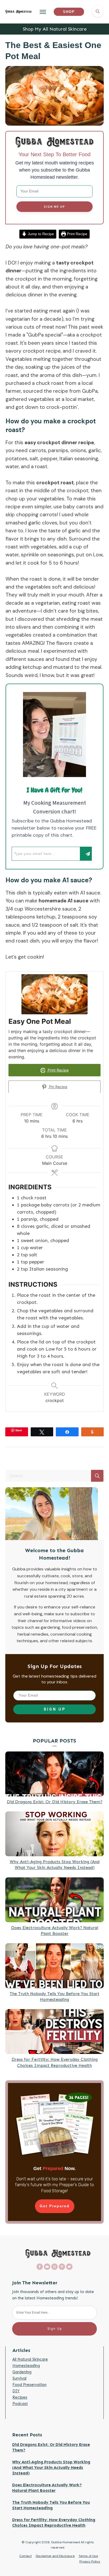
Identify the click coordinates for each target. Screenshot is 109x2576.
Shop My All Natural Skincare (55, 29)
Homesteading (26, 2366)
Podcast (20, 2404)
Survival (19, 2378)
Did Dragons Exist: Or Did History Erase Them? (55, 1802)
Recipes (20, 2397)
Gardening (22, 2372)
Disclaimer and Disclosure (55, 2556)
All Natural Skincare (30, 2359)
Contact (26, 2556)
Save (19, 1430)
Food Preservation (29, 2385)
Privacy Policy (90, 2561)
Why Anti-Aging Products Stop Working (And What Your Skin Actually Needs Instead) (51, 2468)
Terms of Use (88, 2556)
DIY (16, 2391)
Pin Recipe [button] (58, 1087)
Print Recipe (77, 234)
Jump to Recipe (40, 234)
